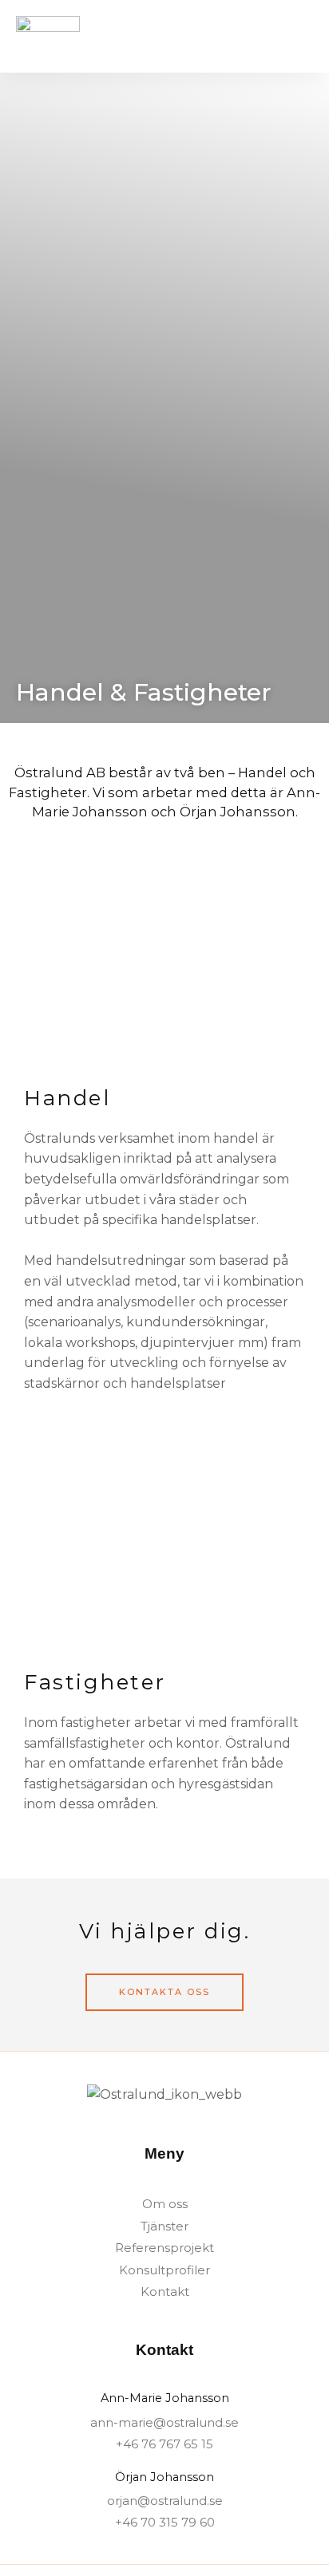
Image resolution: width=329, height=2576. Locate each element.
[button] (302, 36)
